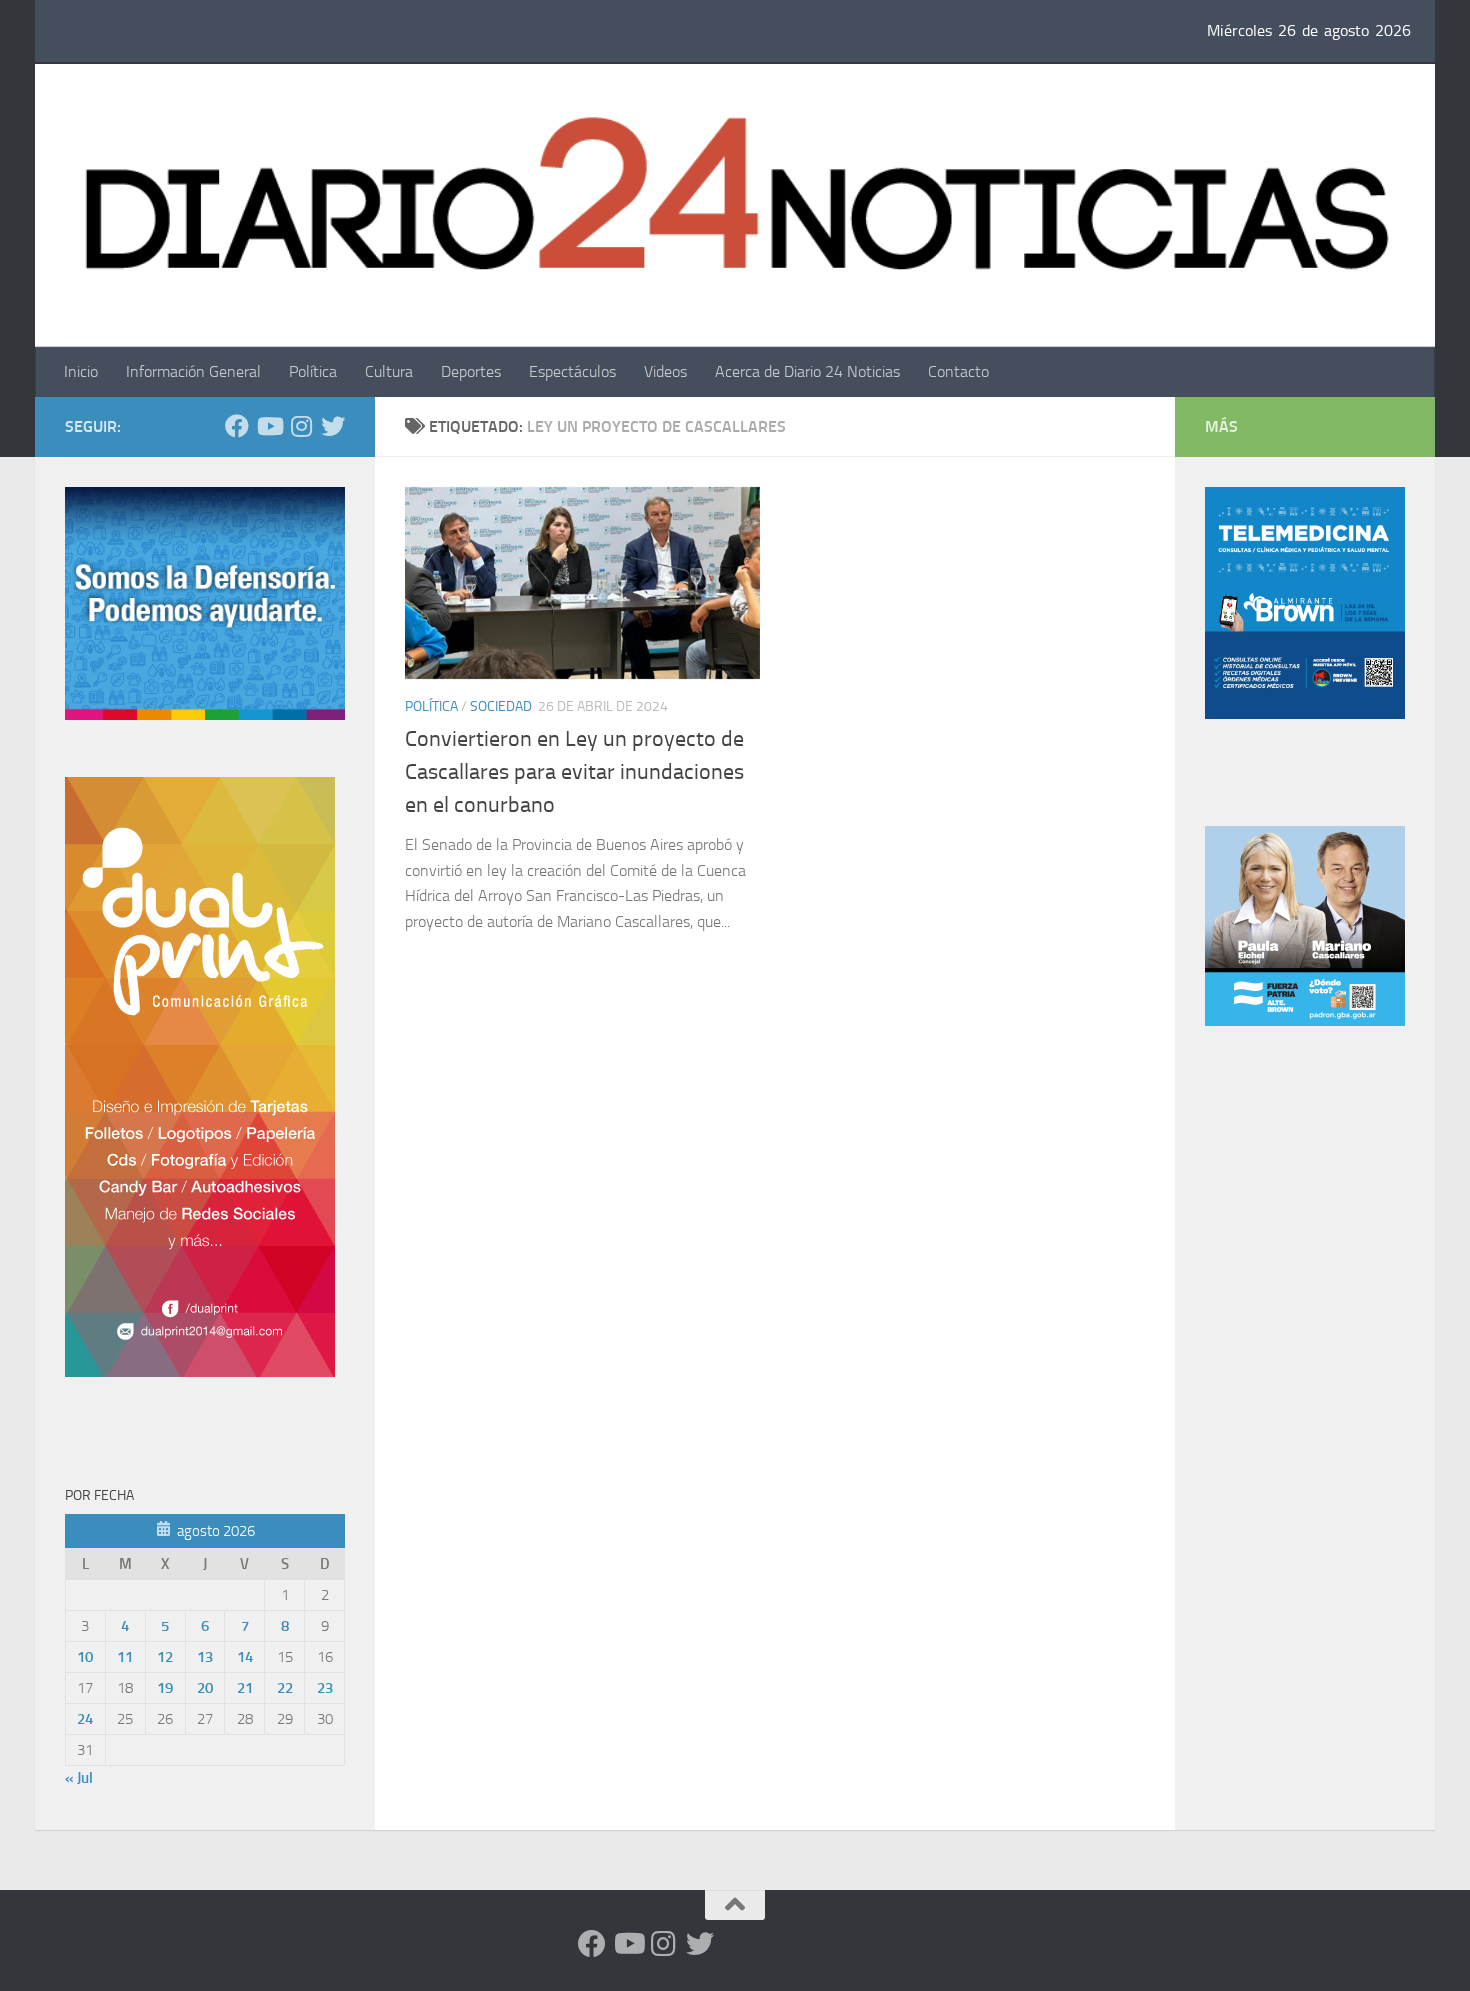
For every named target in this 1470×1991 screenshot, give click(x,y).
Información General (193, 371)
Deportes (471, 371)
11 (125, 1657)
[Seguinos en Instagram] (301, 426)
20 (205, 1688)
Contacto (958, 371)
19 (165, 1688)
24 (85, 1719)
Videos (665, 371)
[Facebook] (237, 426)
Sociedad (501, 706)
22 (285, 1688)
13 (205, 1657)
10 (85, 1657)
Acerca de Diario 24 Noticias (807, 371)
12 (165, 1657)
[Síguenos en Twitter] (333, 426)
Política (313, 371)
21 (245, 1688)
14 (245, 1657)
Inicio (81, 371)
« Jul (79, 1778)
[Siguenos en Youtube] (269, 426)
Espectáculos (572, 371)
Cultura (389, 371)
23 (325, 1688)
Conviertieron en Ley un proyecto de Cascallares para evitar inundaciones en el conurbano (574, 772)
